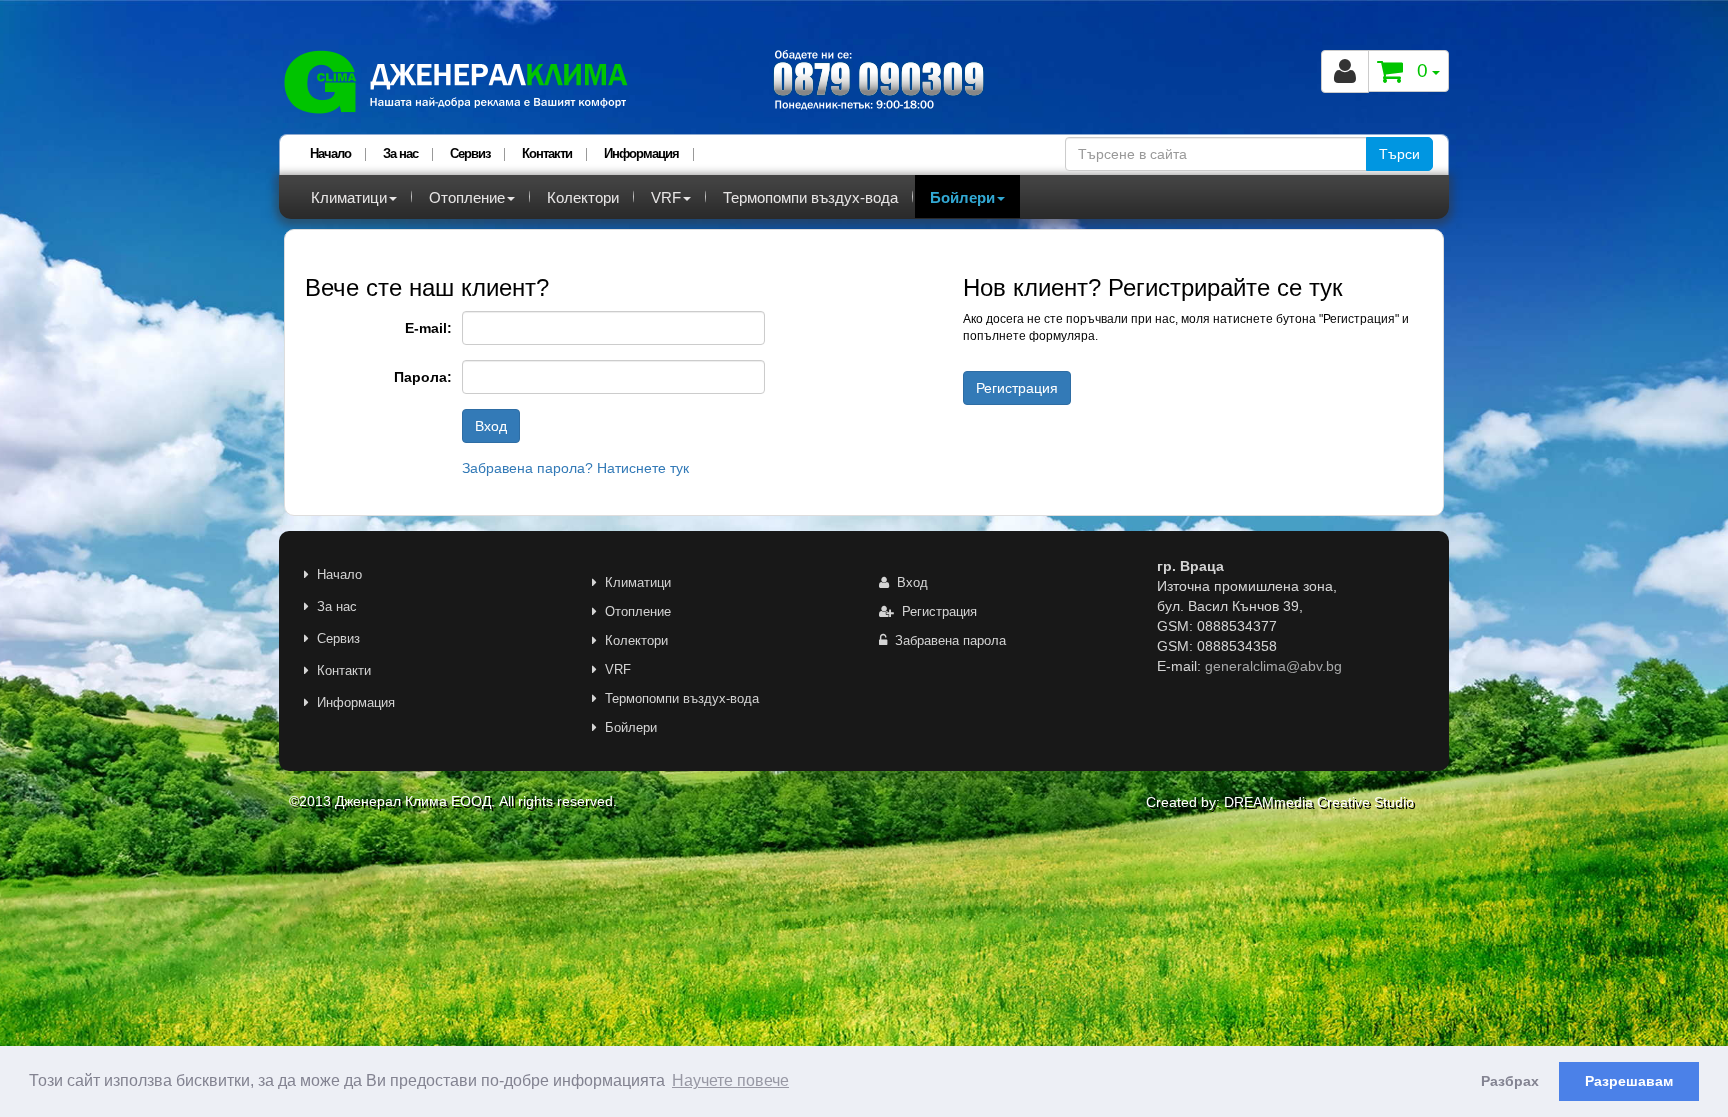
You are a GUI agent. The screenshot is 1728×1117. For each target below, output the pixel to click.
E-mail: (428, 328)
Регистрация (935, 611)
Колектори (583, 197)
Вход (908, 582)
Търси (1399, 154)
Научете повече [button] (730, 1080)
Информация (641, 153)
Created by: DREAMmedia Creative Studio (1280, 802)
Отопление (467, 197)
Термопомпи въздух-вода (810, 197)
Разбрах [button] (1510, 1081)
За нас (400, 153)
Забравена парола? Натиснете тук (575, 468)
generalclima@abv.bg (1273, 666)
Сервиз (470, 153)
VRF (666, 197)
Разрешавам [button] (1629, 1081)
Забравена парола (946, 640)
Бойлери (962, 197)
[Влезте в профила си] (1345, 71)
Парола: (423, 377)
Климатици (349, 197)
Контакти (547, 153)
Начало (330, 153)
